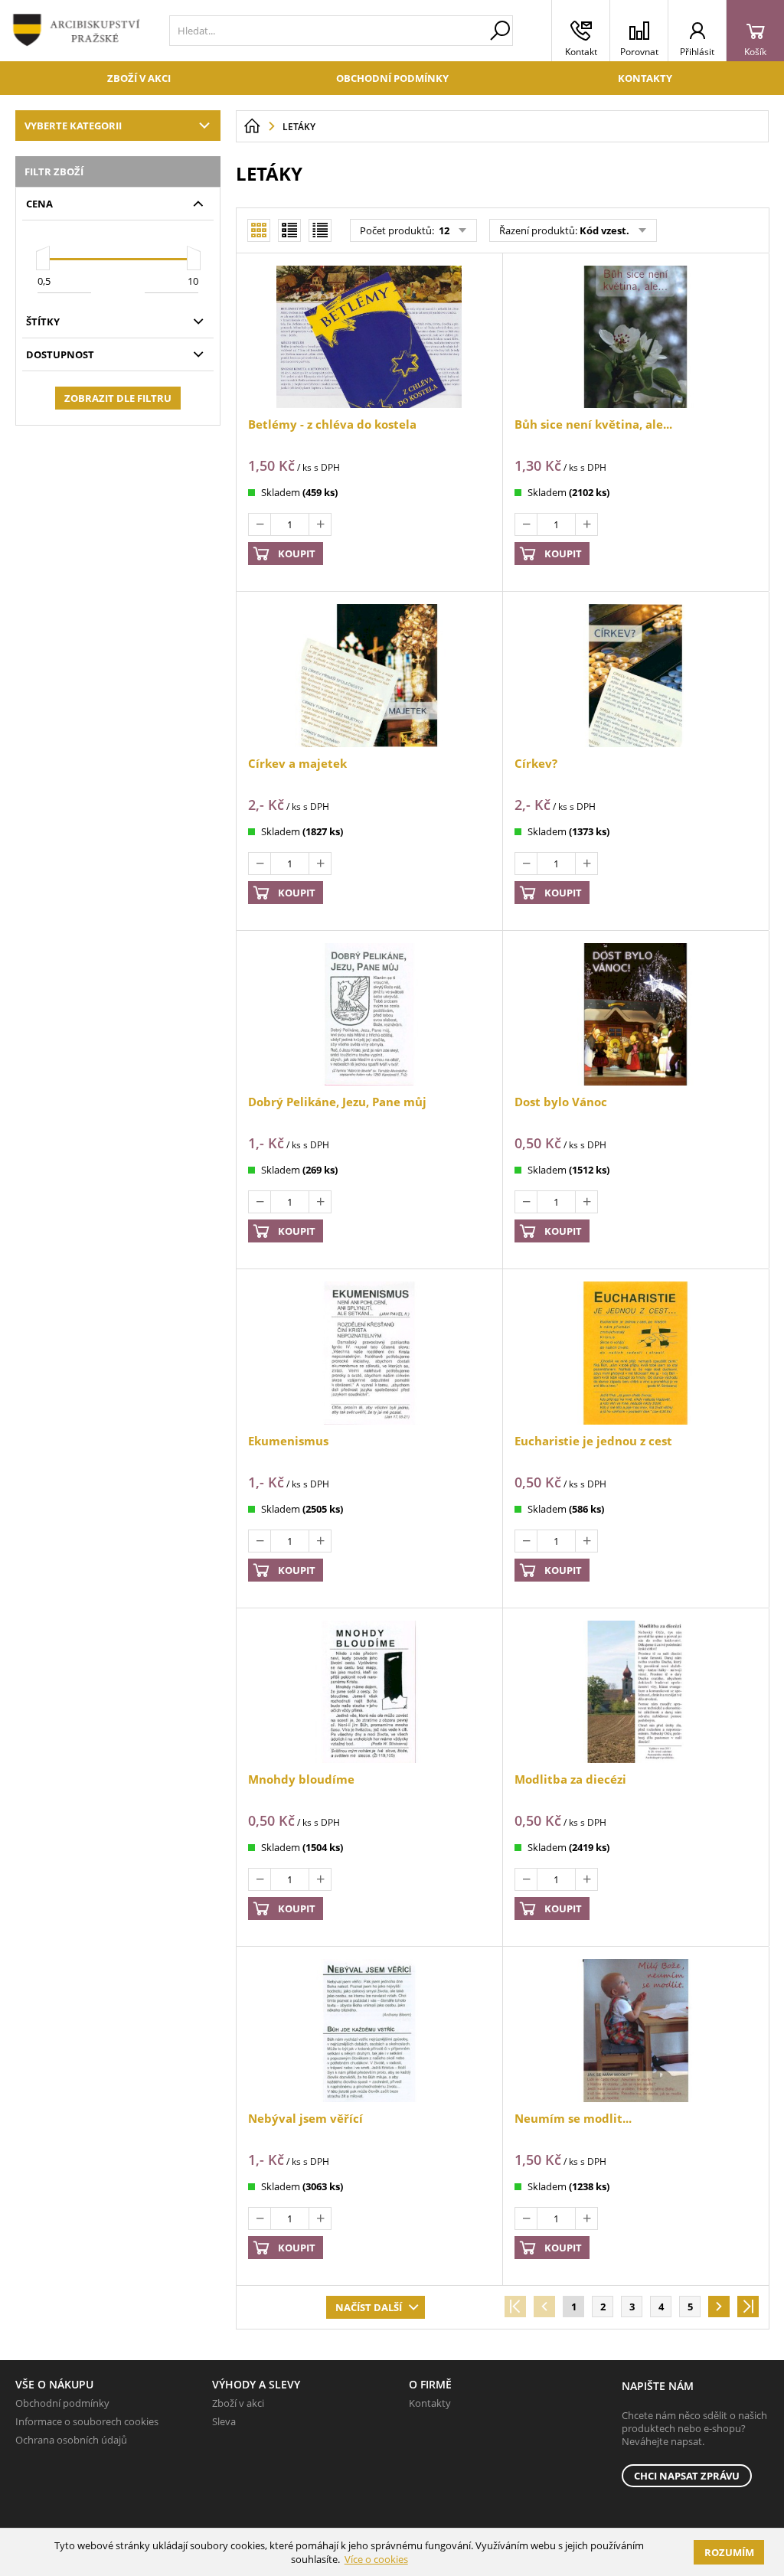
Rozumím (729, 2552)
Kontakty (645, 78)
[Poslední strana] (748, 2307)
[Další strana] (719, 2307)
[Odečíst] (260, 524)
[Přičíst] (320, 524)
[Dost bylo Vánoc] (635, 1014)
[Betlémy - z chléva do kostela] (369, 337)
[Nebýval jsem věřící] (369, 2030)
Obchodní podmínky (392, 78)
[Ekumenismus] (369, 1353)
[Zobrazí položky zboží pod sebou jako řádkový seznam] (289, 230)
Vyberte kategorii (73, 126)
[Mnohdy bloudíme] (369, 1692)
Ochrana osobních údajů (71, 2440)
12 (443, 230)
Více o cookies (376, 2559)
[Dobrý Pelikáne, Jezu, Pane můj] (369, 1014)
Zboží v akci (139, 78)
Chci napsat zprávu (687, 2476)
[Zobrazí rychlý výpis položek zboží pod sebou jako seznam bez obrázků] (320, 230)
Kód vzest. (604, 230)
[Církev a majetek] (369, 675)
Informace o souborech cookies (87, 2421)
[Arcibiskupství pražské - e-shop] (252, 126)
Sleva (224, 2421)
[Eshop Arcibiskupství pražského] (81, 31)
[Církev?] (635, 675)
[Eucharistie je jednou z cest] (635, 1353)
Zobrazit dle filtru (118, 398)
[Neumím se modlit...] (635, 2030)
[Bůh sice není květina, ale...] (635, 337)
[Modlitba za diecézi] (635, 1692)
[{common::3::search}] (500, 31)
